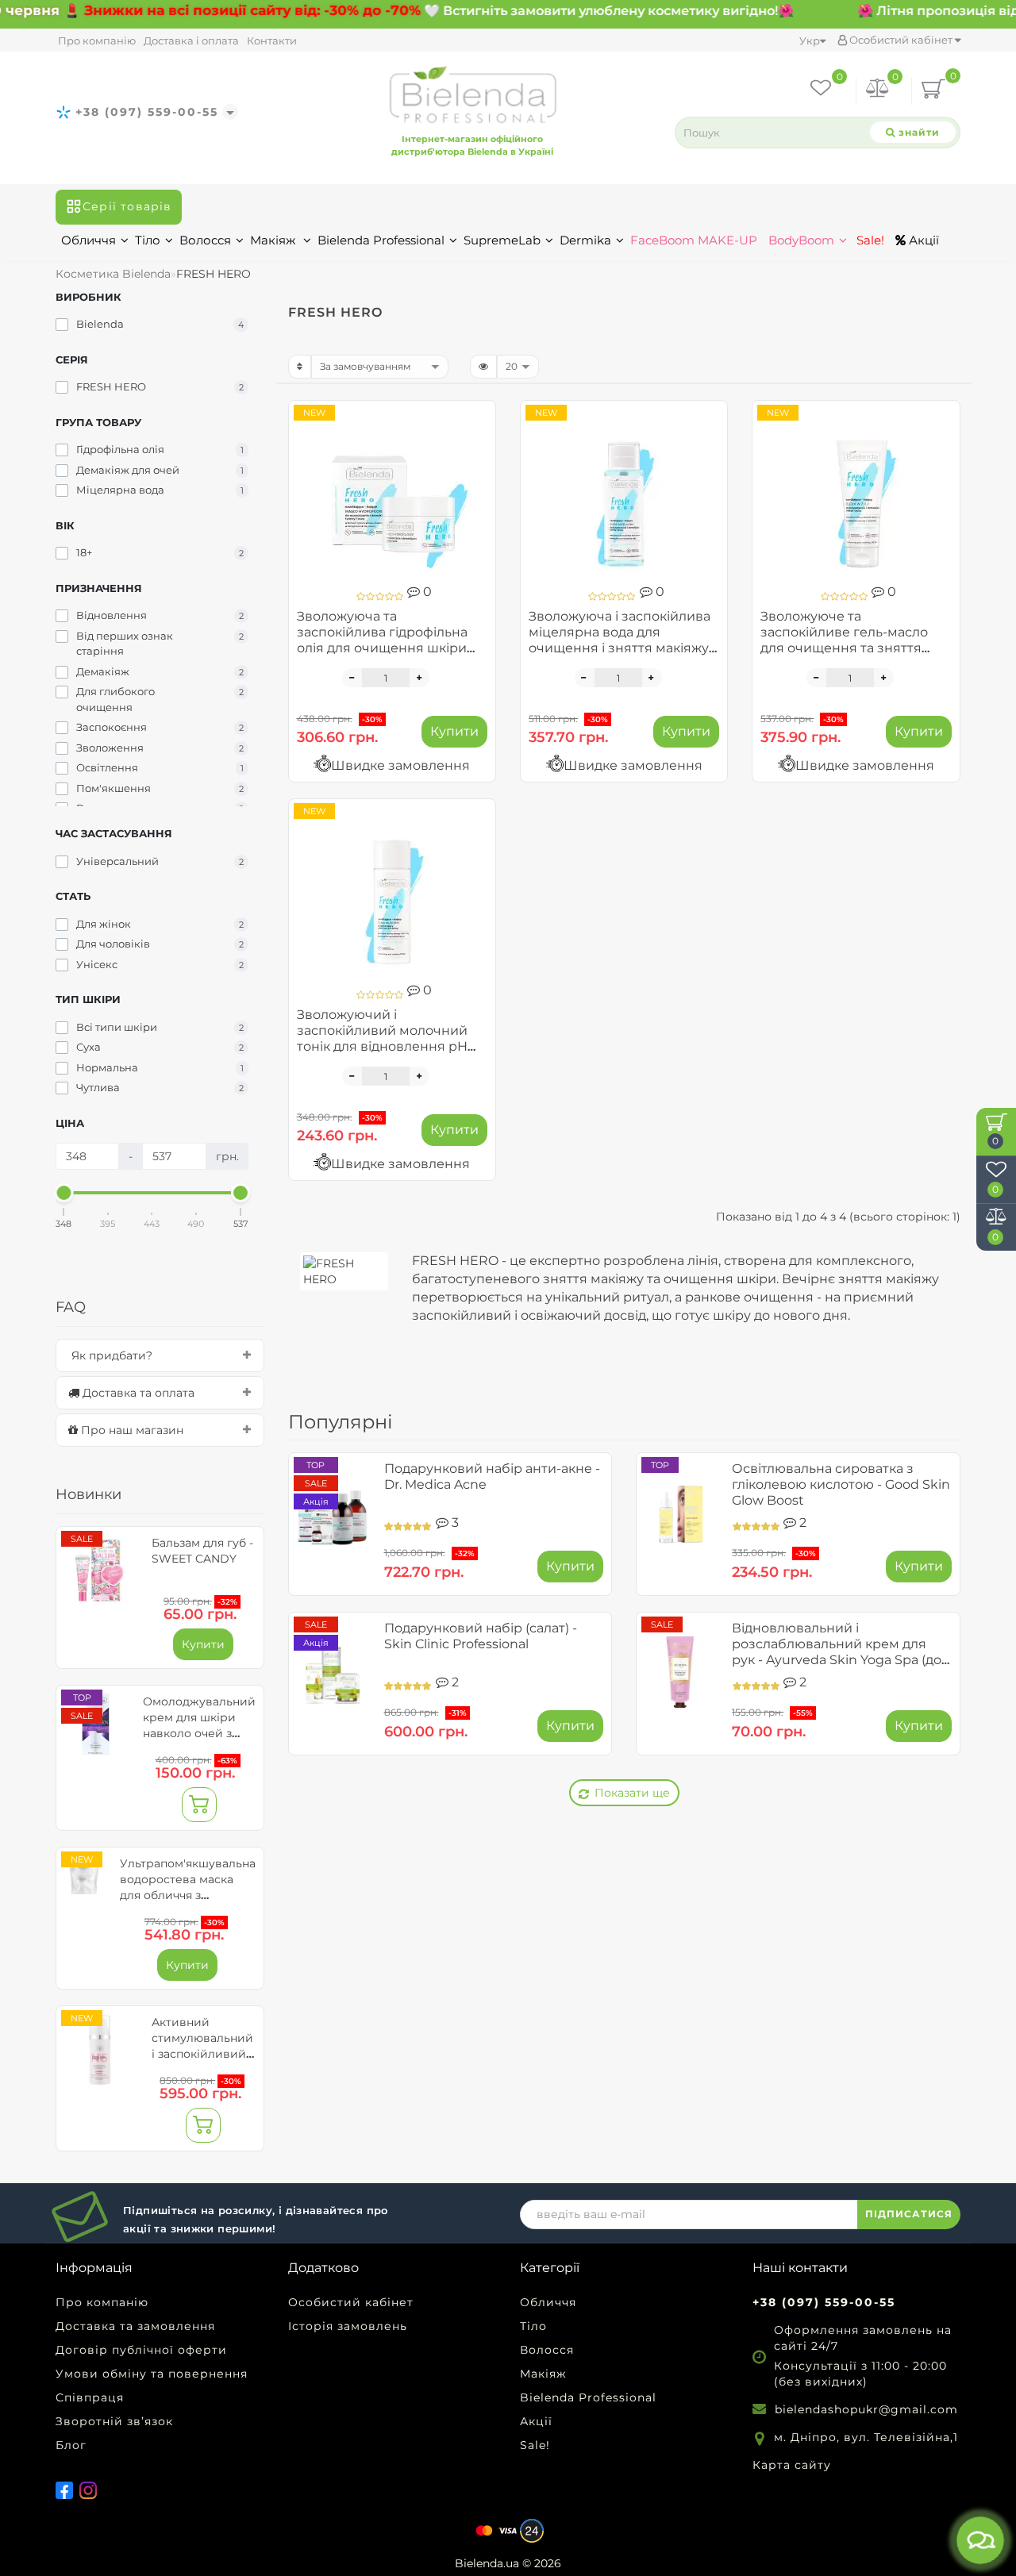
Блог (71, 2445)
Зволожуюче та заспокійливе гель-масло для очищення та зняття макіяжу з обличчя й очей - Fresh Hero (850, 648)
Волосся (205, 240)
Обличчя (89, 240)
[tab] (160, 1355)
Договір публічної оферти (141, 2350)
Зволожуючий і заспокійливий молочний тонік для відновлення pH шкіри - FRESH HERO (382, 1038)
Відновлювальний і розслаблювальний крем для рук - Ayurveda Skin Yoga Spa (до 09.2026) (837, 1652)
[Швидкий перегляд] (477, 475)
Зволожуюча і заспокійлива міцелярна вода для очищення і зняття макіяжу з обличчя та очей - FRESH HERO (624, 648)
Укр (810, 40)
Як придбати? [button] (110, 1355)
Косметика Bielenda (113, 274)
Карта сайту (792, 2465)
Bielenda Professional (381, 240)
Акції (922, 240)
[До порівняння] (477, 447)
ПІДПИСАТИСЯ (909, 2214)
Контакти (272, 40)
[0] (878, 91)
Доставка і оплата (191, 40)
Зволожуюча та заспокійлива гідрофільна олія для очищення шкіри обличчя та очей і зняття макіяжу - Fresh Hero (382, 648)
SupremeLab (502, 240)
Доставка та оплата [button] (137, 1393)
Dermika (585, 240)
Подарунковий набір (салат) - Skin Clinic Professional (481, 1636)
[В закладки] (477, 419)
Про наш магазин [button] (131, 1430)
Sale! (869, 240)
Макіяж (274, 240)
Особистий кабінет (901, 40)
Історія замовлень (348, 2326)
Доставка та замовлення (135, 2326)
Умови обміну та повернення (152, 2374)
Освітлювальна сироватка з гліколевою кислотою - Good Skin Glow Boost (841, 1484)
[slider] (64, 1193)
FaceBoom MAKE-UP (694, 240)
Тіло (148, 240)
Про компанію (97, 40)
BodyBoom (801, 240)
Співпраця (90, 2397)
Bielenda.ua (487, 2563)
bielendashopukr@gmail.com (866, 2409)
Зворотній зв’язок (114, 2421)
